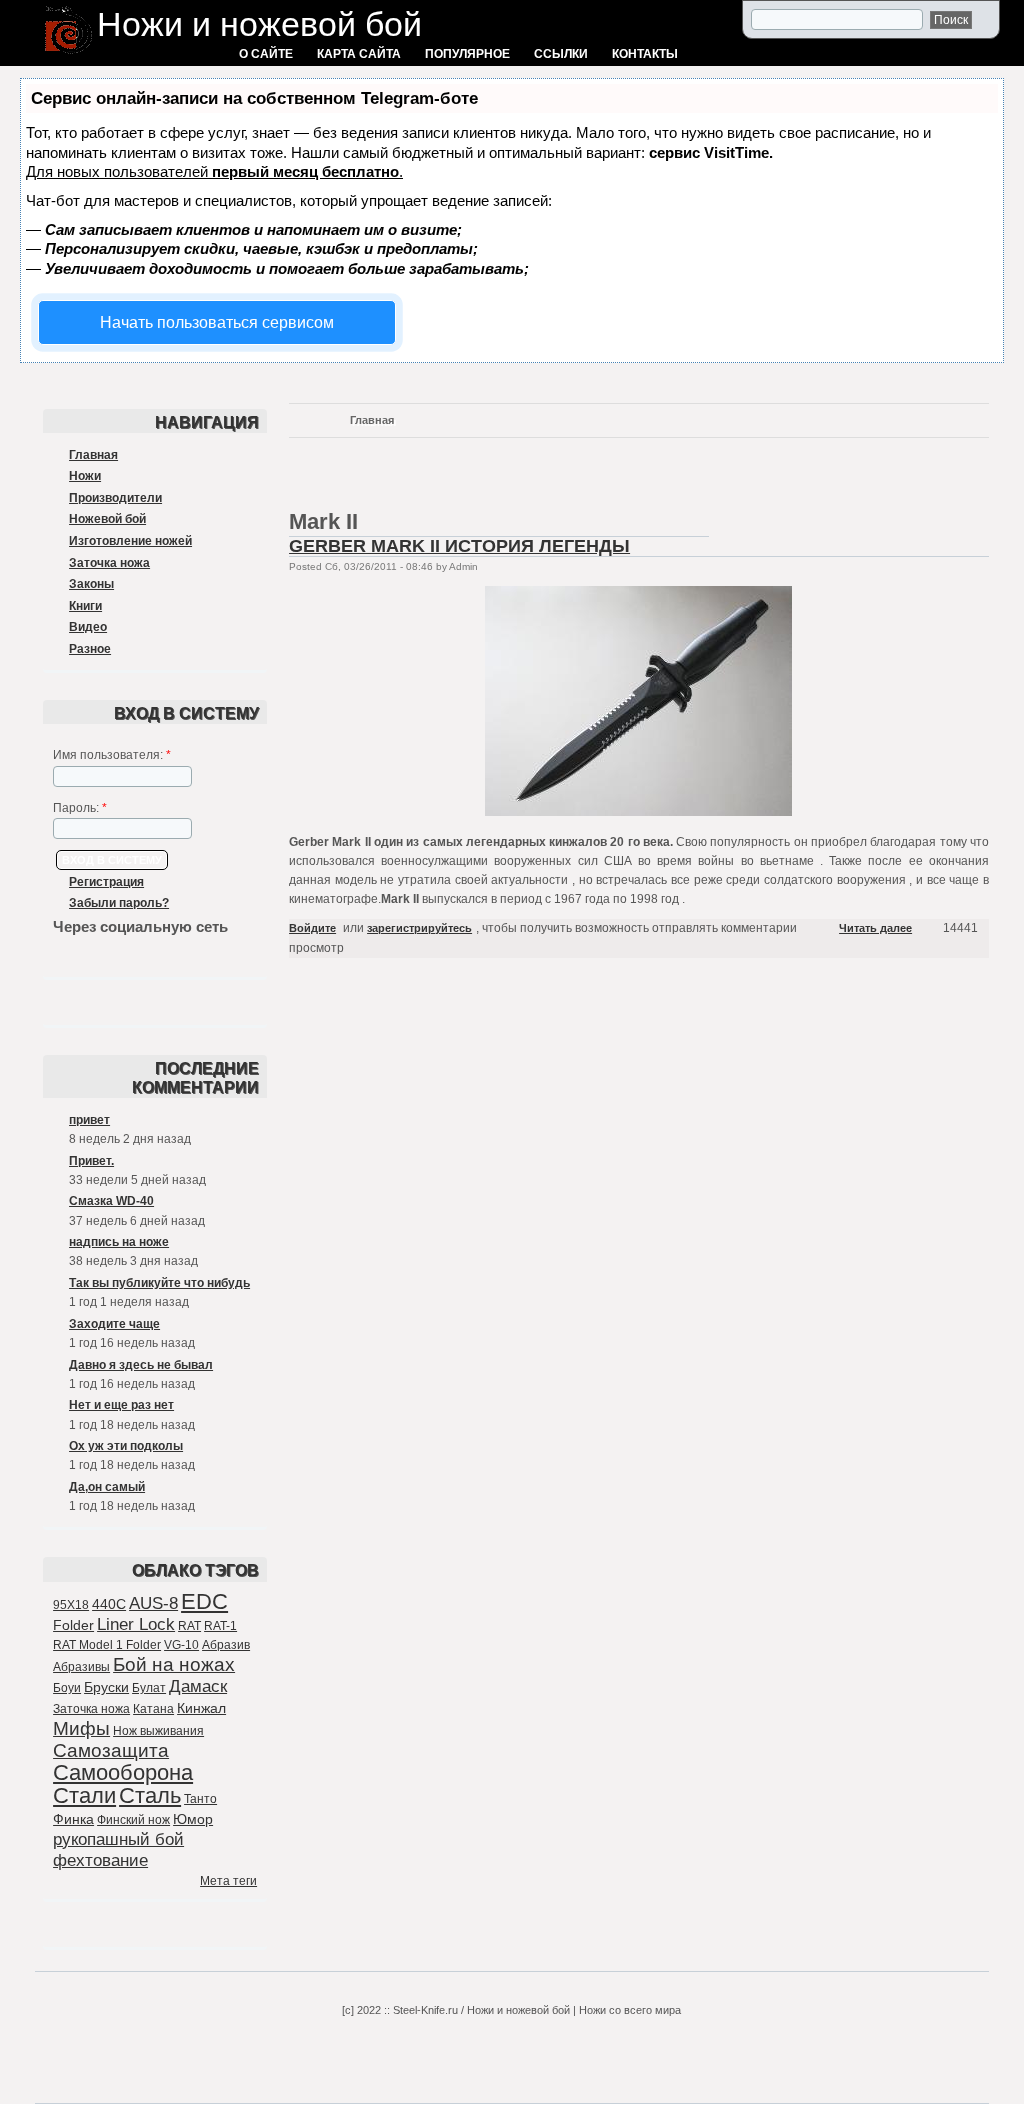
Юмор (193, 1819)
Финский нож (133, 1820)
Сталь (150, 1795)
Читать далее (875, 928)
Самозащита (111, 1750)
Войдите (312, 928)
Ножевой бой (107, 519)
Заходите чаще (114, 1324)
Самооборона (123, 1772)
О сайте (266, 54)
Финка (73, 1819)
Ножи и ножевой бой (259, 24)
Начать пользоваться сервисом (217, 322)
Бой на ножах (174, 1664)
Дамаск (198, 1686)
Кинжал (201, 1708)
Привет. (91, 1161)
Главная (93, 455)
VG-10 (181, 1645)
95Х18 (71, 1605)
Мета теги (228, 1881)
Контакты (645, 54)
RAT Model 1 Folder (107, 1645)
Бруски (106, 1687)
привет (89, 1120)
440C (109, 1604)
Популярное (467, 54)
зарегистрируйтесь (419, 928)
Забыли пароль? (119, 903)
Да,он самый (107, 1487)
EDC (204, 1601)
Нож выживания (158, 1731)
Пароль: (80, 808)
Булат (149, 1688)
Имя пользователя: (112, 755)
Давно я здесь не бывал (141, 1365)
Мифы (81, 1728)
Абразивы (81, 1667)
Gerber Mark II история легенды (459, 546)
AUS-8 (153, 1603)
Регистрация (106, 882)
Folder (73, 1625)
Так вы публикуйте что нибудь (159, 1283)
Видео (88, 627)
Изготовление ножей (130, 541)
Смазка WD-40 (111, 1201)
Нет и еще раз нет (121, 1405)
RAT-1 (220, 1626)
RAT (189, 1626)
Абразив (226, 1645)
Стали (84, 1795)
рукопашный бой (118, 1839)
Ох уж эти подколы (126, 1446)
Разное (90, 649)
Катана (153, 1709)
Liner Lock (136, 1624)
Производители (115, 498)
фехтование (100, 1860)
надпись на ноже (119, 1242)
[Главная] (68, 56)
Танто (200, 1799)
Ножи (85, 476)
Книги (85, 606)
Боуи (67, 1688)
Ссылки (561, 54)
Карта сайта (359, 54)
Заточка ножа (109, 563)
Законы (91, 584)
